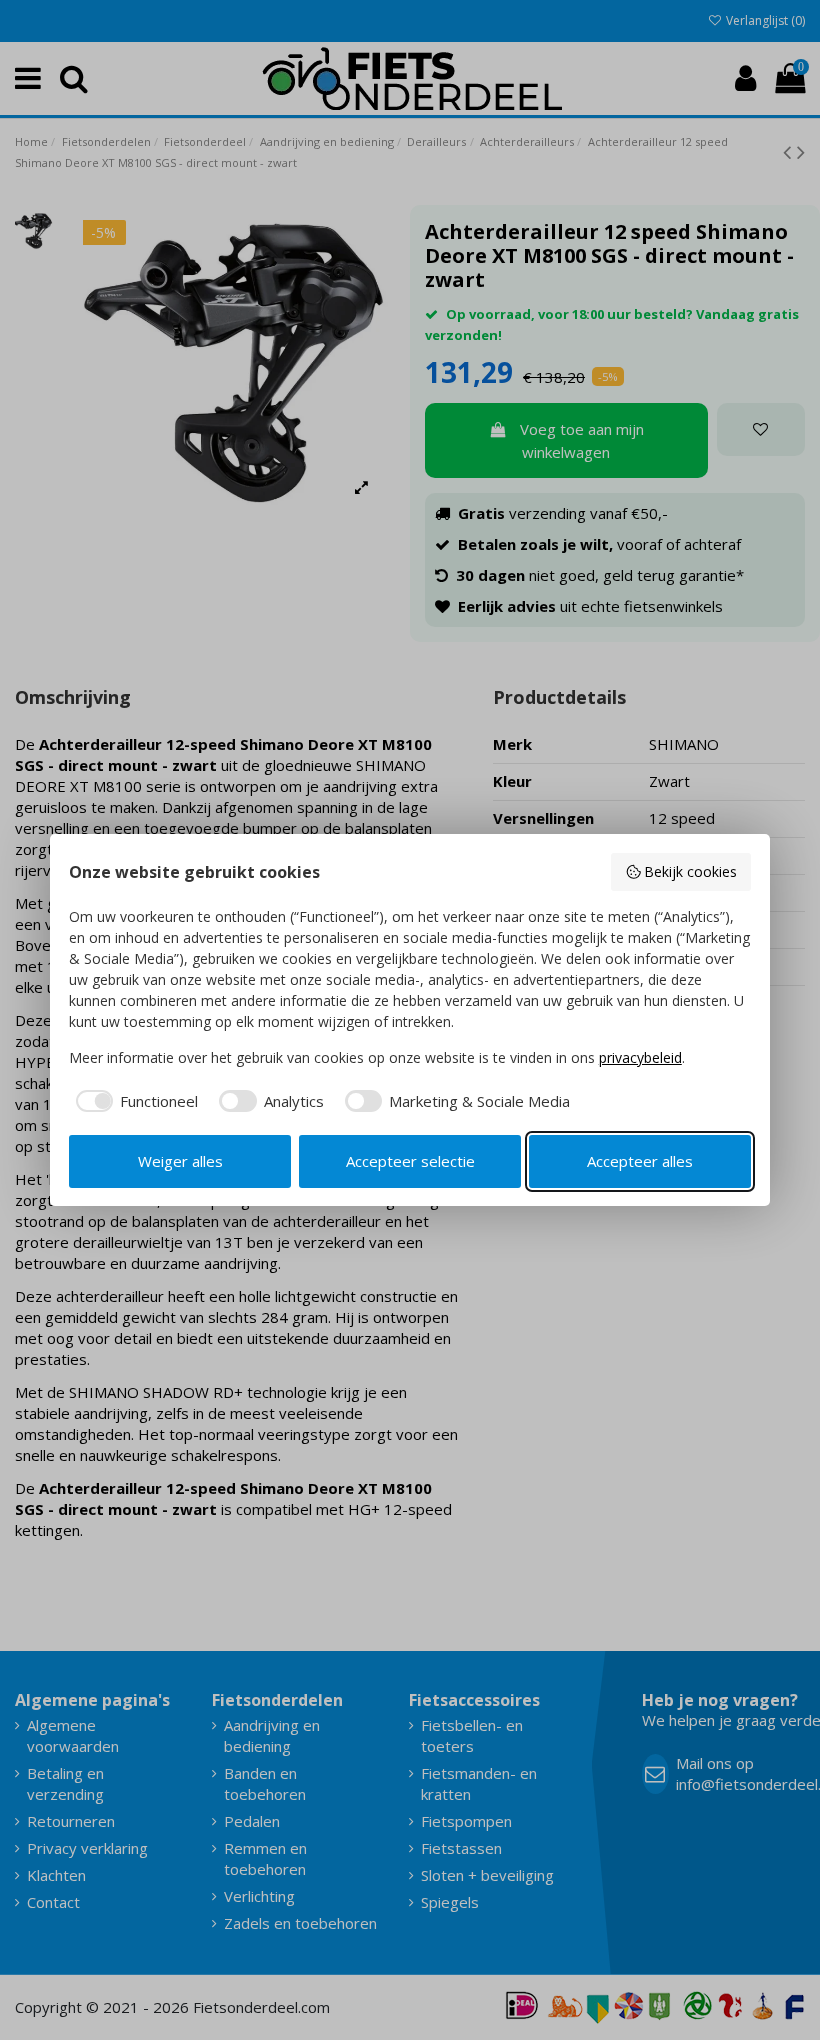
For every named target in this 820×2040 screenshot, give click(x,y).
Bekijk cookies (690, 871)
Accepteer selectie (410, 1161)
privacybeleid (640, 1057)
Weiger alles (180, 1161)
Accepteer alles (640, 1161)
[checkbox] (134, 1101)
